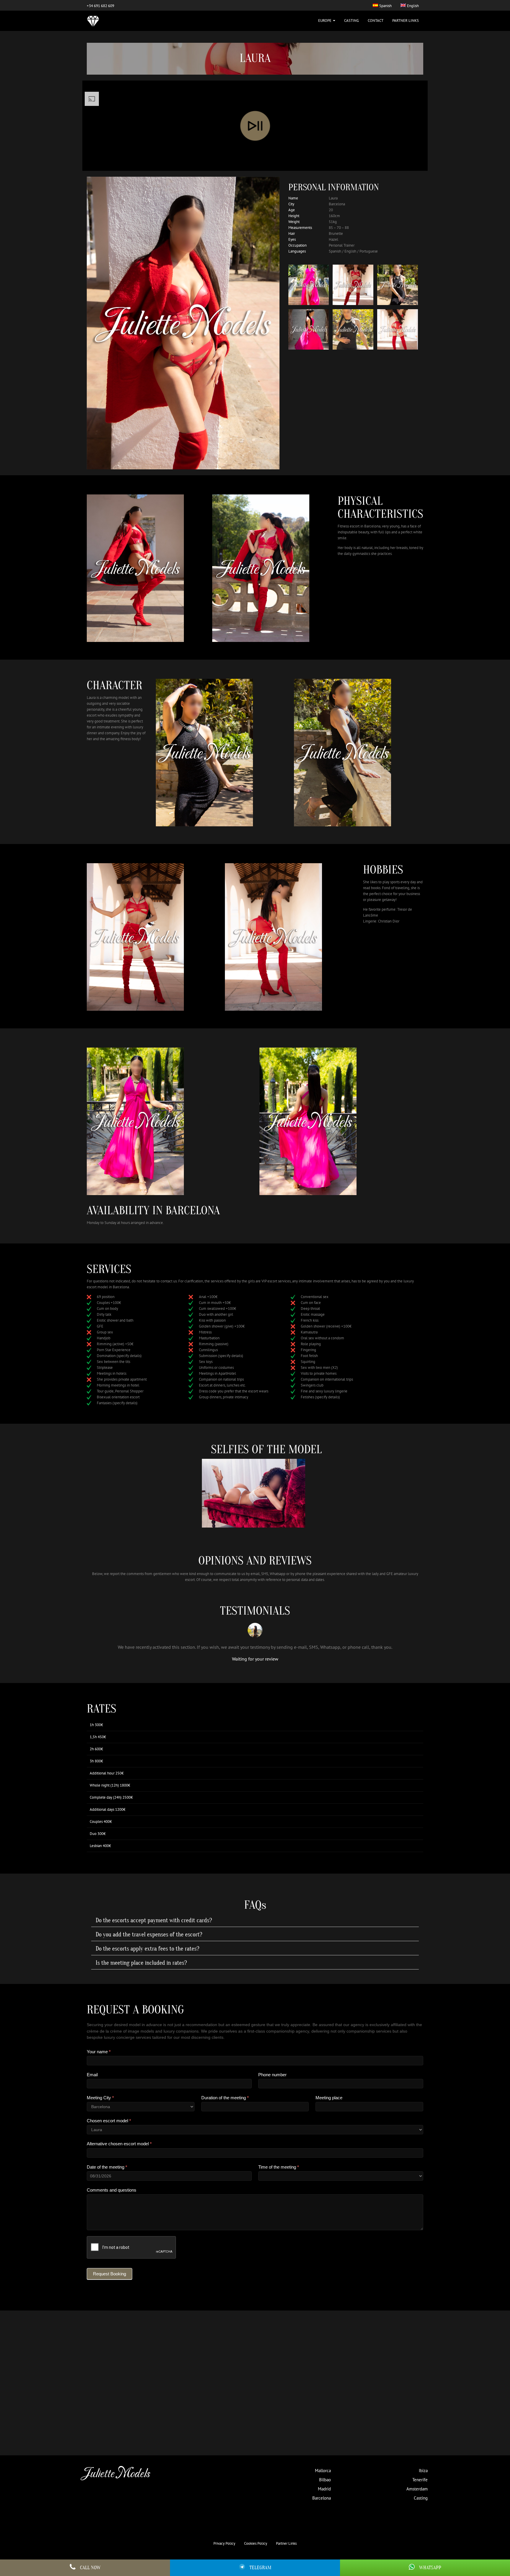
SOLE (192, 2414)
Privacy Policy (224, 2543)
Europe (325, 21)
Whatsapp (430, 2568)
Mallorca (323, 2471)
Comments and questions (112, 2190)
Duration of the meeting (225, 2098)
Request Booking (109, 2274)
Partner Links (406, 21)
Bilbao (325, 2480)
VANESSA (129, 2414)
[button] (94, 2381)
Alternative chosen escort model (119, 2144)
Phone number (272, 2075)
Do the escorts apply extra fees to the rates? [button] (147, 1949)
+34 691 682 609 (100, 6)
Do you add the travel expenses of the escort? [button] (149, 1935)
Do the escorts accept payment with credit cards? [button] (154, 1920)
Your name (99, 2052)
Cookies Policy (256, 2543)
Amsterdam (417, 2489)
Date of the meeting (107, 2167)
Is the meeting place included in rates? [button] (141, 1963)
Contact (376, 21)
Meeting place (329, 2098)
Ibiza (423, 2471)
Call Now (90, 2568)
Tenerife (420, 2480)
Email (92, 2075)
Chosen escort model (109, 2121)
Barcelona (322, 2498)
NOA (318, 2414)
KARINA (381, 2414)
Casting (352, 21)
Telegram (260, 2568)
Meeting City (100, 2098)
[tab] (255, 1920)
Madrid (324, 2489)
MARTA (255, 2420)
